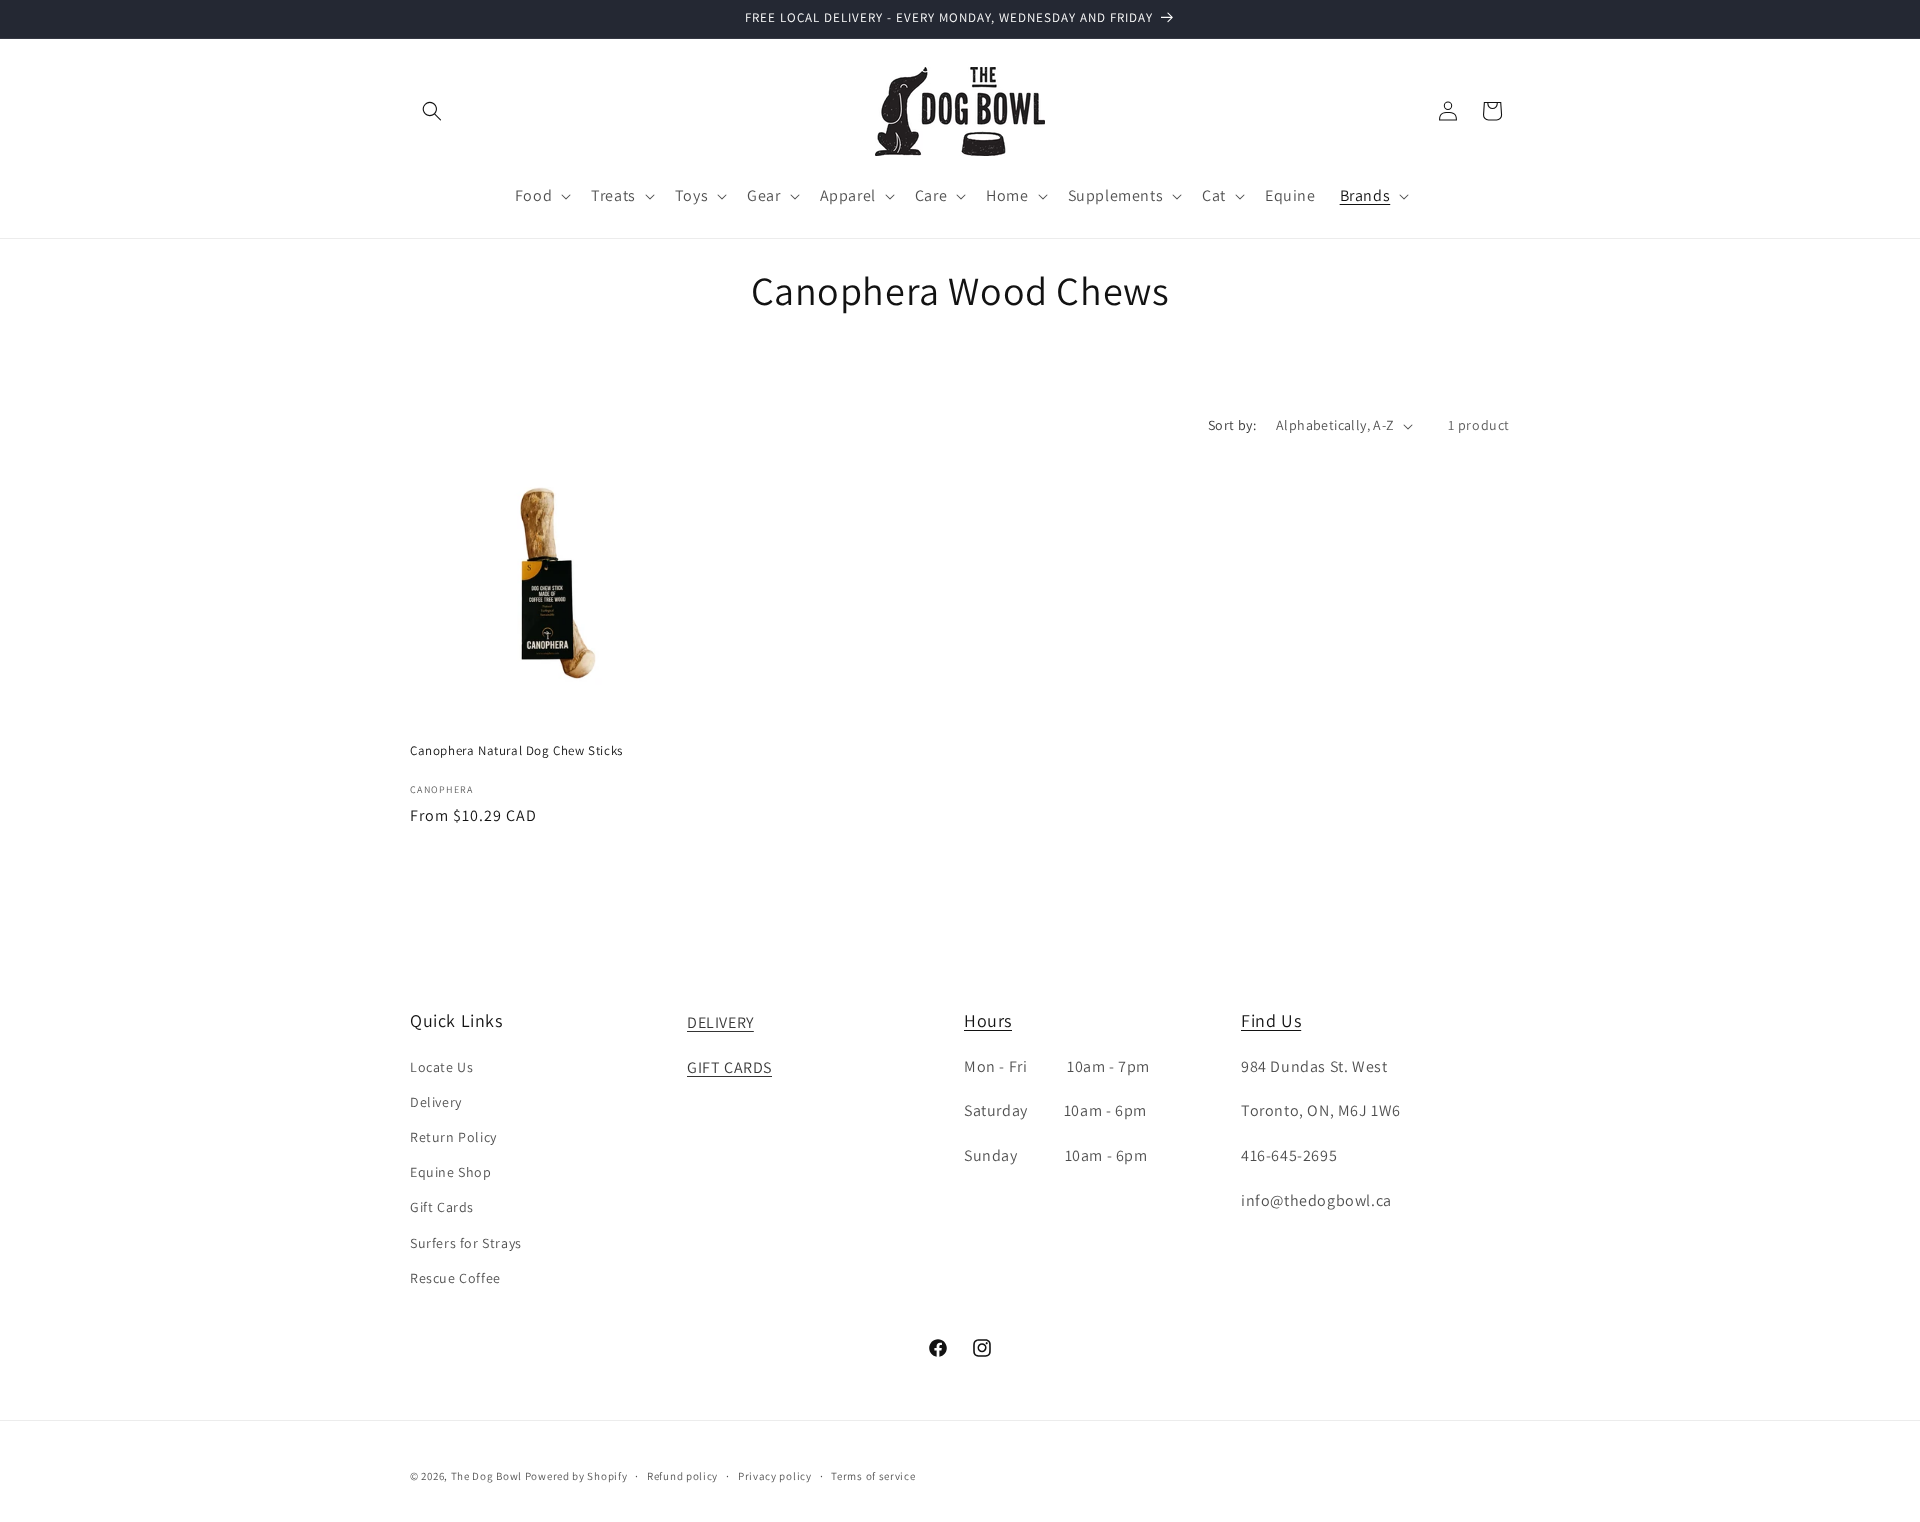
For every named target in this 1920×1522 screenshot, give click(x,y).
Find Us (1271, 1020)
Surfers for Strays (466, 1243)
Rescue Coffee (455, 1278)
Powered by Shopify (576, 1476)
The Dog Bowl (486, 1476)
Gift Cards (442, 1207)
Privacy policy (775, 1476)
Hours (988, 1020)
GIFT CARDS (729, 1067)
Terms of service (873, 1476)
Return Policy (453, 1137)
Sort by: (1232, 425)
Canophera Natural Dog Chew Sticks (516, 751)
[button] (432, 111)
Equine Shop (451, 1172)
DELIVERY (720, 1022)
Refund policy (682, 1476)
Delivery (436, 1102)
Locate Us (441, 1067)
